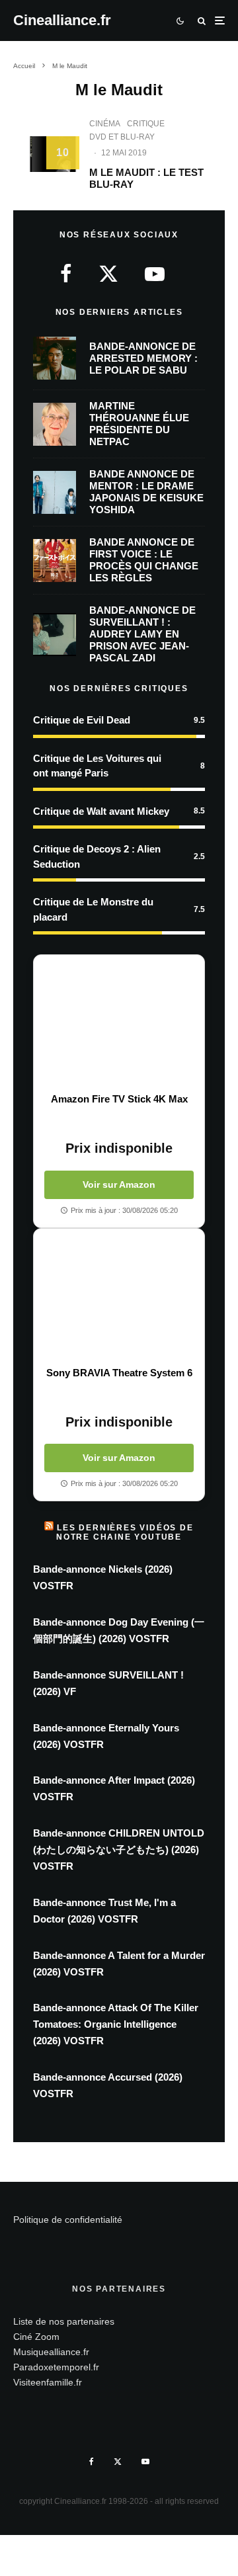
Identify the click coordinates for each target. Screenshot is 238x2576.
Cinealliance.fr (62, 21)
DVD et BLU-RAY (122, 137)
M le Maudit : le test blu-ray (146, 178)
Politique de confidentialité (68, 2220)
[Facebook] (92, 2462)
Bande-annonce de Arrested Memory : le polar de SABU (143, 358)
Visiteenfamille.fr (48, 2382)
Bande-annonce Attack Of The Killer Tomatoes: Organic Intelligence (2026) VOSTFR (116, 2024)
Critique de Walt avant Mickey (101, 811)
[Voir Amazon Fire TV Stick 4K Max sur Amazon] (119, 1024)
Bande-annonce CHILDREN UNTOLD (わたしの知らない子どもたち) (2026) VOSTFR (119, 1849)
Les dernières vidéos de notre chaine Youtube (125, 1532)
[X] (118, 2462)
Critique (146, 124)
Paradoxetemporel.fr (56, 2367)
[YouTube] (145, 2462)
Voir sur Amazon (119, 1184)
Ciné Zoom (36, 2337)
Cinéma (105, 124)
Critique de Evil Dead (82, 720)
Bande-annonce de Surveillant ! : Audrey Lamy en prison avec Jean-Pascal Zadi (142, 634)
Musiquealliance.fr (51, 2352)
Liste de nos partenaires (64, 2321)
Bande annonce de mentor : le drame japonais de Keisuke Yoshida (146, 492)
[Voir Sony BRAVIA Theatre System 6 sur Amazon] (119, 1298)
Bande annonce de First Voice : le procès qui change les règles (144, 560)
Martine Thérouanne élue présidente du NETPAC (139, 424)
